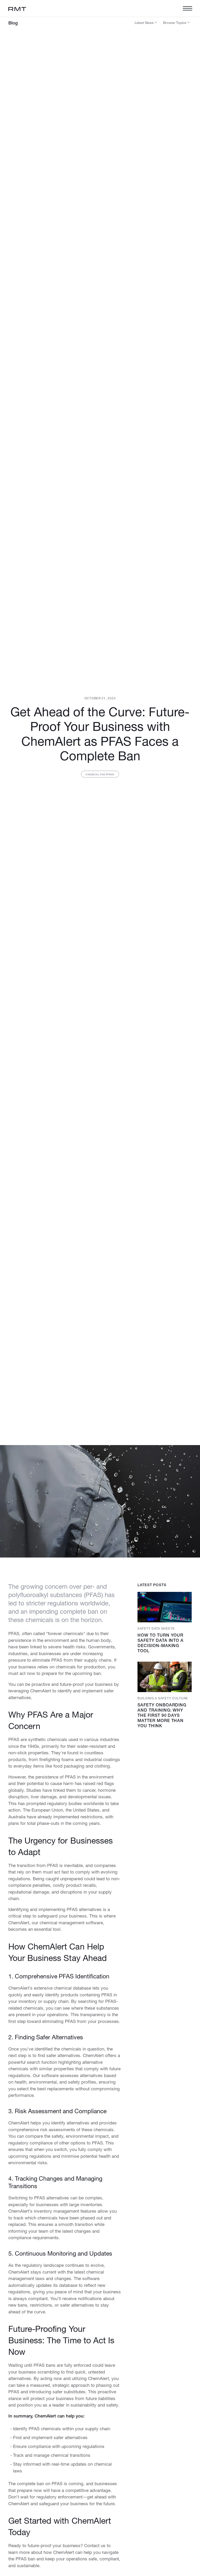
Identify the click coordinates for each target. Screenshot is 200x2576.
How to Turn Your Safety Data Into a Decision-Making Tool (161, 1643)
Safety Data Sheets (156, 1628)
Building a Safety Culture (163, 1698)
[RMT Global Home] (17, 8)
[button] (186, 8)
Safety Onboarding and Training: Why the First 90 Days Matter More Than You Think (162, 1715)
